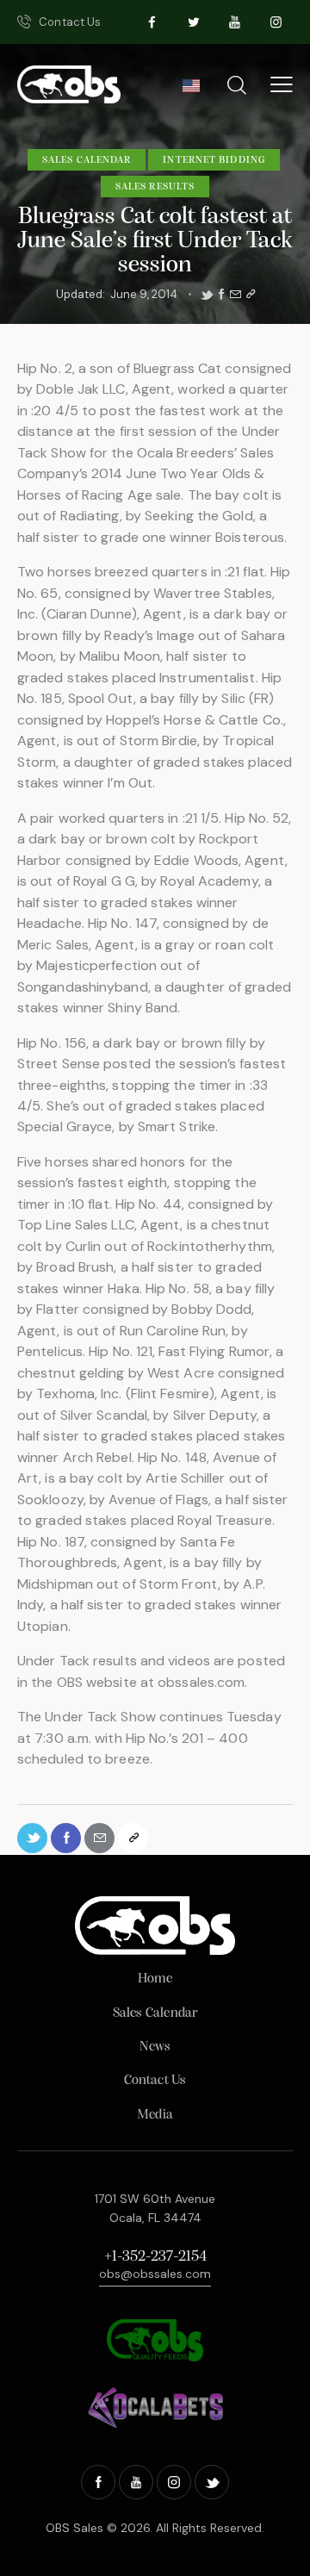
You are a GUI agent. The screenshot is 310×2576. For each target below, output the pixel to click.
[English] (191, 90)
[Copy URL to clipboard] (251, 295)
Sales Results (155, 187)
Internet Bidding (214, 160)
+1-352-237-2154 (155, 2257)
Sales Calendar (87, 160)
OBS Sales (74, 2528)
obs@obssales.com (155, 2274)
